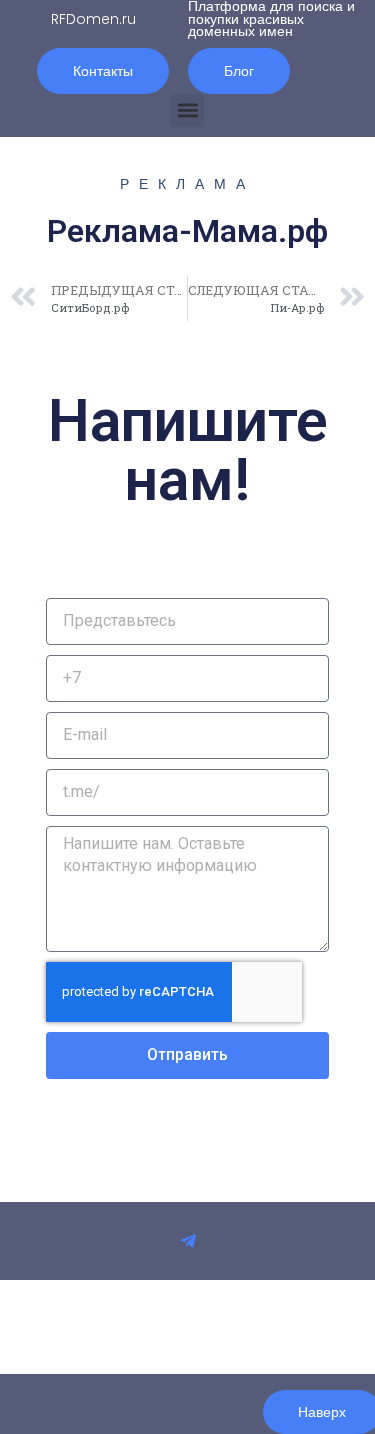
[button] (187, 110)
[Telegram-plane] (188, 1241)
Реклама (187, 184)
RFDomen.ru (93, 19)
